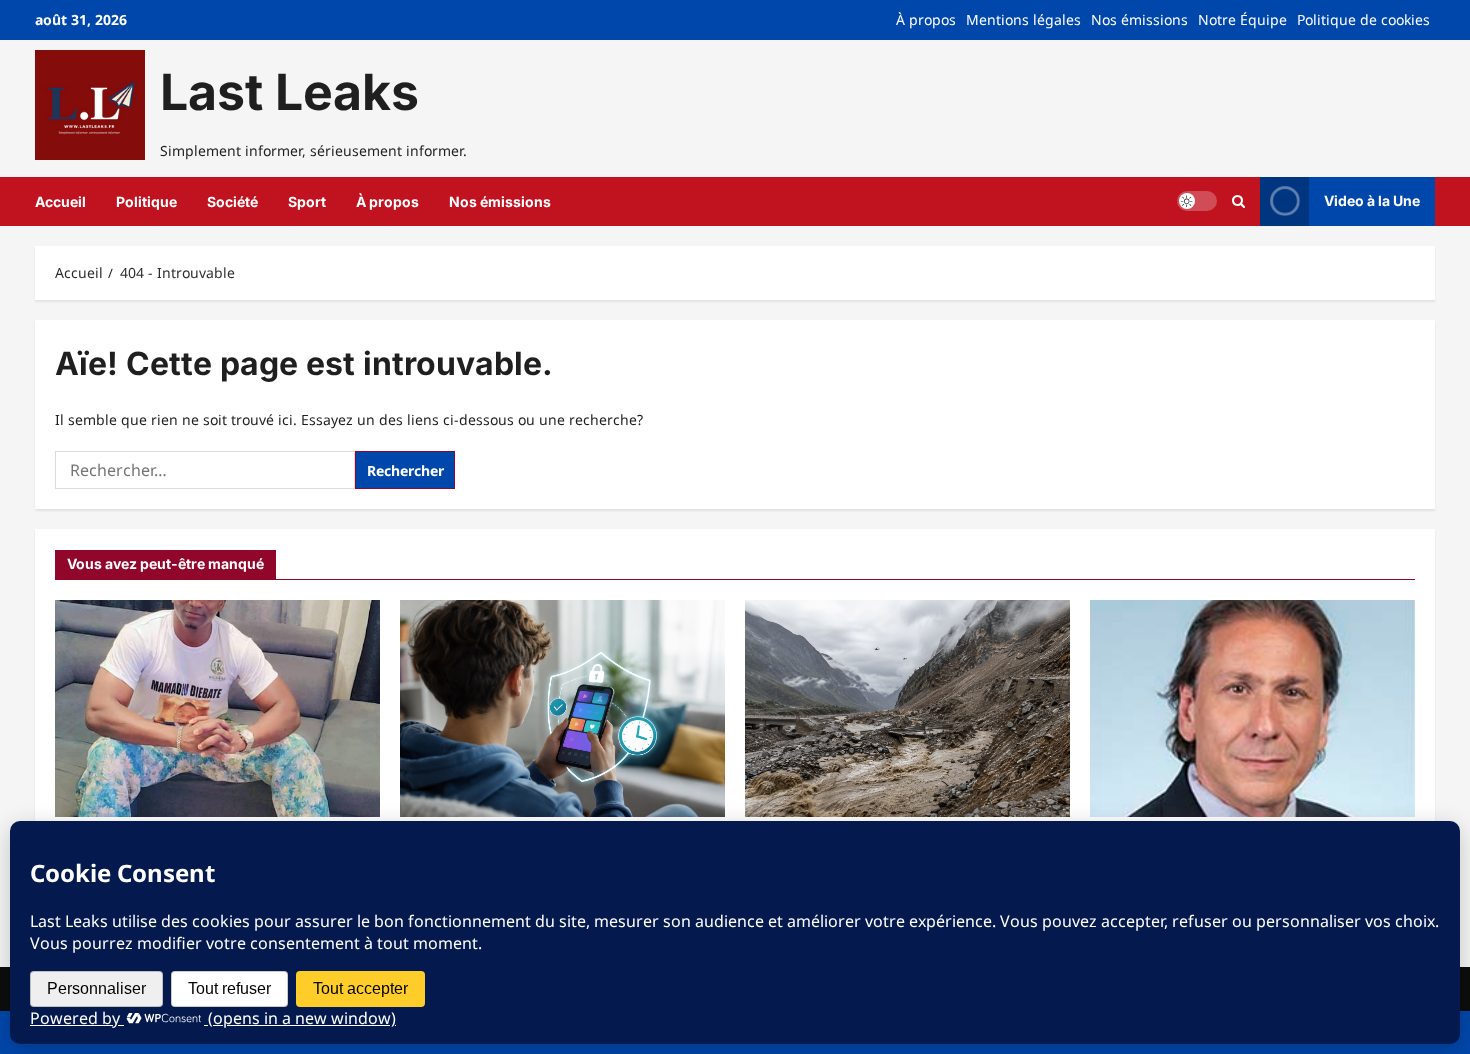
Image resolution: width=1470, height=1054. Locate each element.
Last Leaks (289, 92)
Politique (146, 201)
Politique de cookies (1363, 19)
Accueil (60, 201)
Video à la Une (1372, 200)
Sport (307, 201)
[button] (1238, 201)
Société (232, 201)
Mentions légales (1023, 19)
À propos (926, 19)
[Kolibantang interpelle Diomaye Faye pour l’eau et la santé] (217, 708)
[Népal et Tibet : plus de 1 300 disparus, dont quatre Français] (907, 708)
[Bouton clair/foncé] (1197, 201)
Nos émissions (1139, 19)
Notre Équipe (1242, 19)
